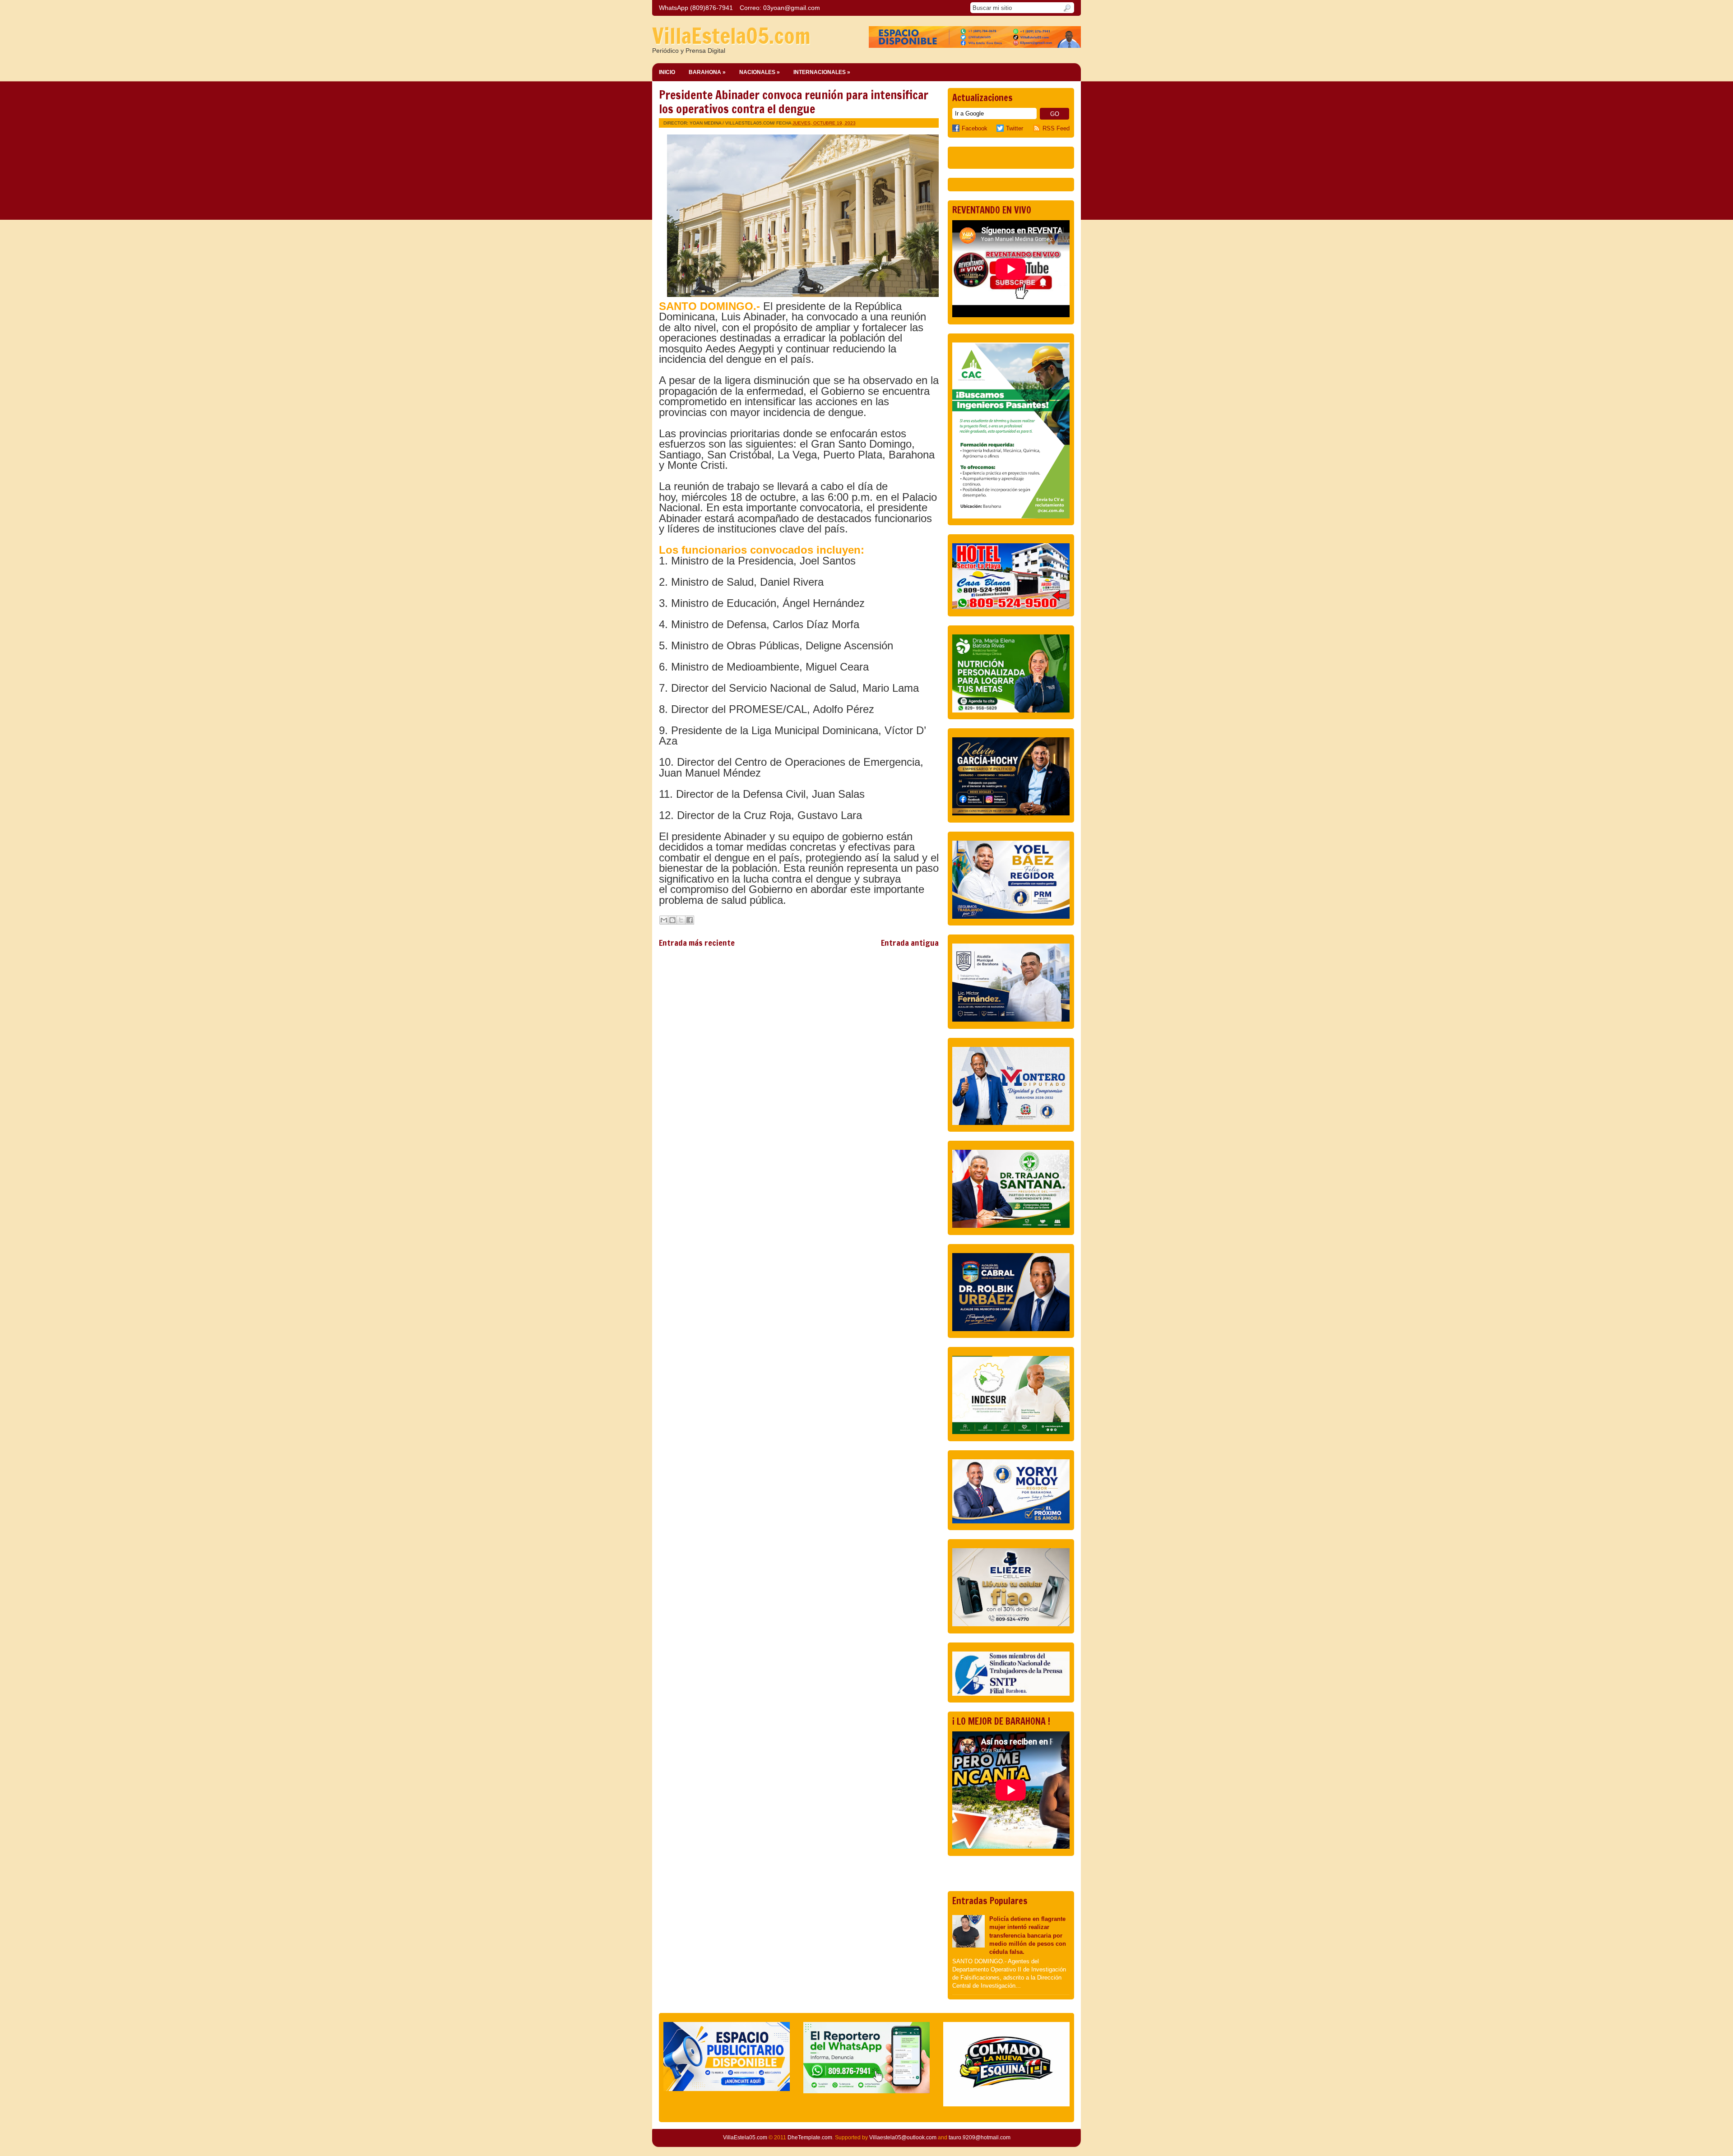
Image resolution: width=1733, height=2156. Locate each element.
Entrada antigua (910, 943)
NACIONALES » (760, 72)
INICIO (667, 72)
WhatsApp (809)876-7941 (696, 8)
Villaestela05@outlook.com (903, 2137)
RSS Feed (1056, 128)
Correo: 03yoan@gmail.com (780, 8)
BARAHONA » (707, 72)
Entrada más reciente (697, 943)
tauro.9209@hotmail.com (980, 2137)
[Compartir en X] (681, 920)
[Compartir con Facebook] (690, 920)
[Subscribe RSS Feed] (1038, 128)
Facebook (975, 128)
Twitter (1015, 128)
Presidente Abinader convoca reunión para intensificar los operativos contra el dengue (794, 102)
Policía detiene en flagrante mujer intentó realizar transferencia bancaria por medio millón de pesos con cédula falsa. (1028, 1935)
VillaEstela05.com (731, 36)
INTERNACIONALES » (822, 72)
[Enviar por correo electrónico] (664, 920)
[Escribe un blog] (672, 920)
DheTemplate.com (810, 2137)
